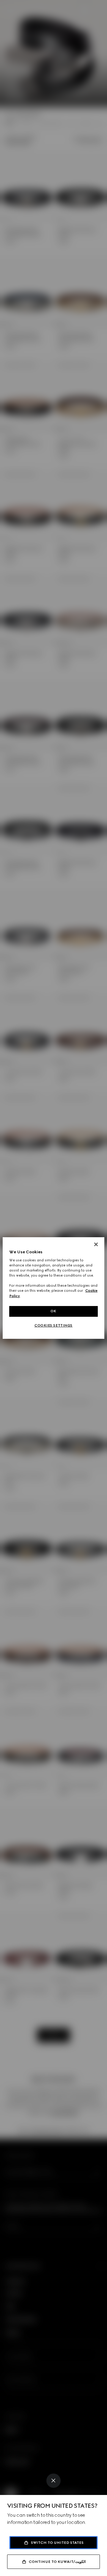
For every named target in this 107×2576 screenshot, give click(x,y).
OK (53, 1311)
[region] (53, 1288)
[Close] (53, 2481)
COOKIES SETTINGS (53, 1325)
